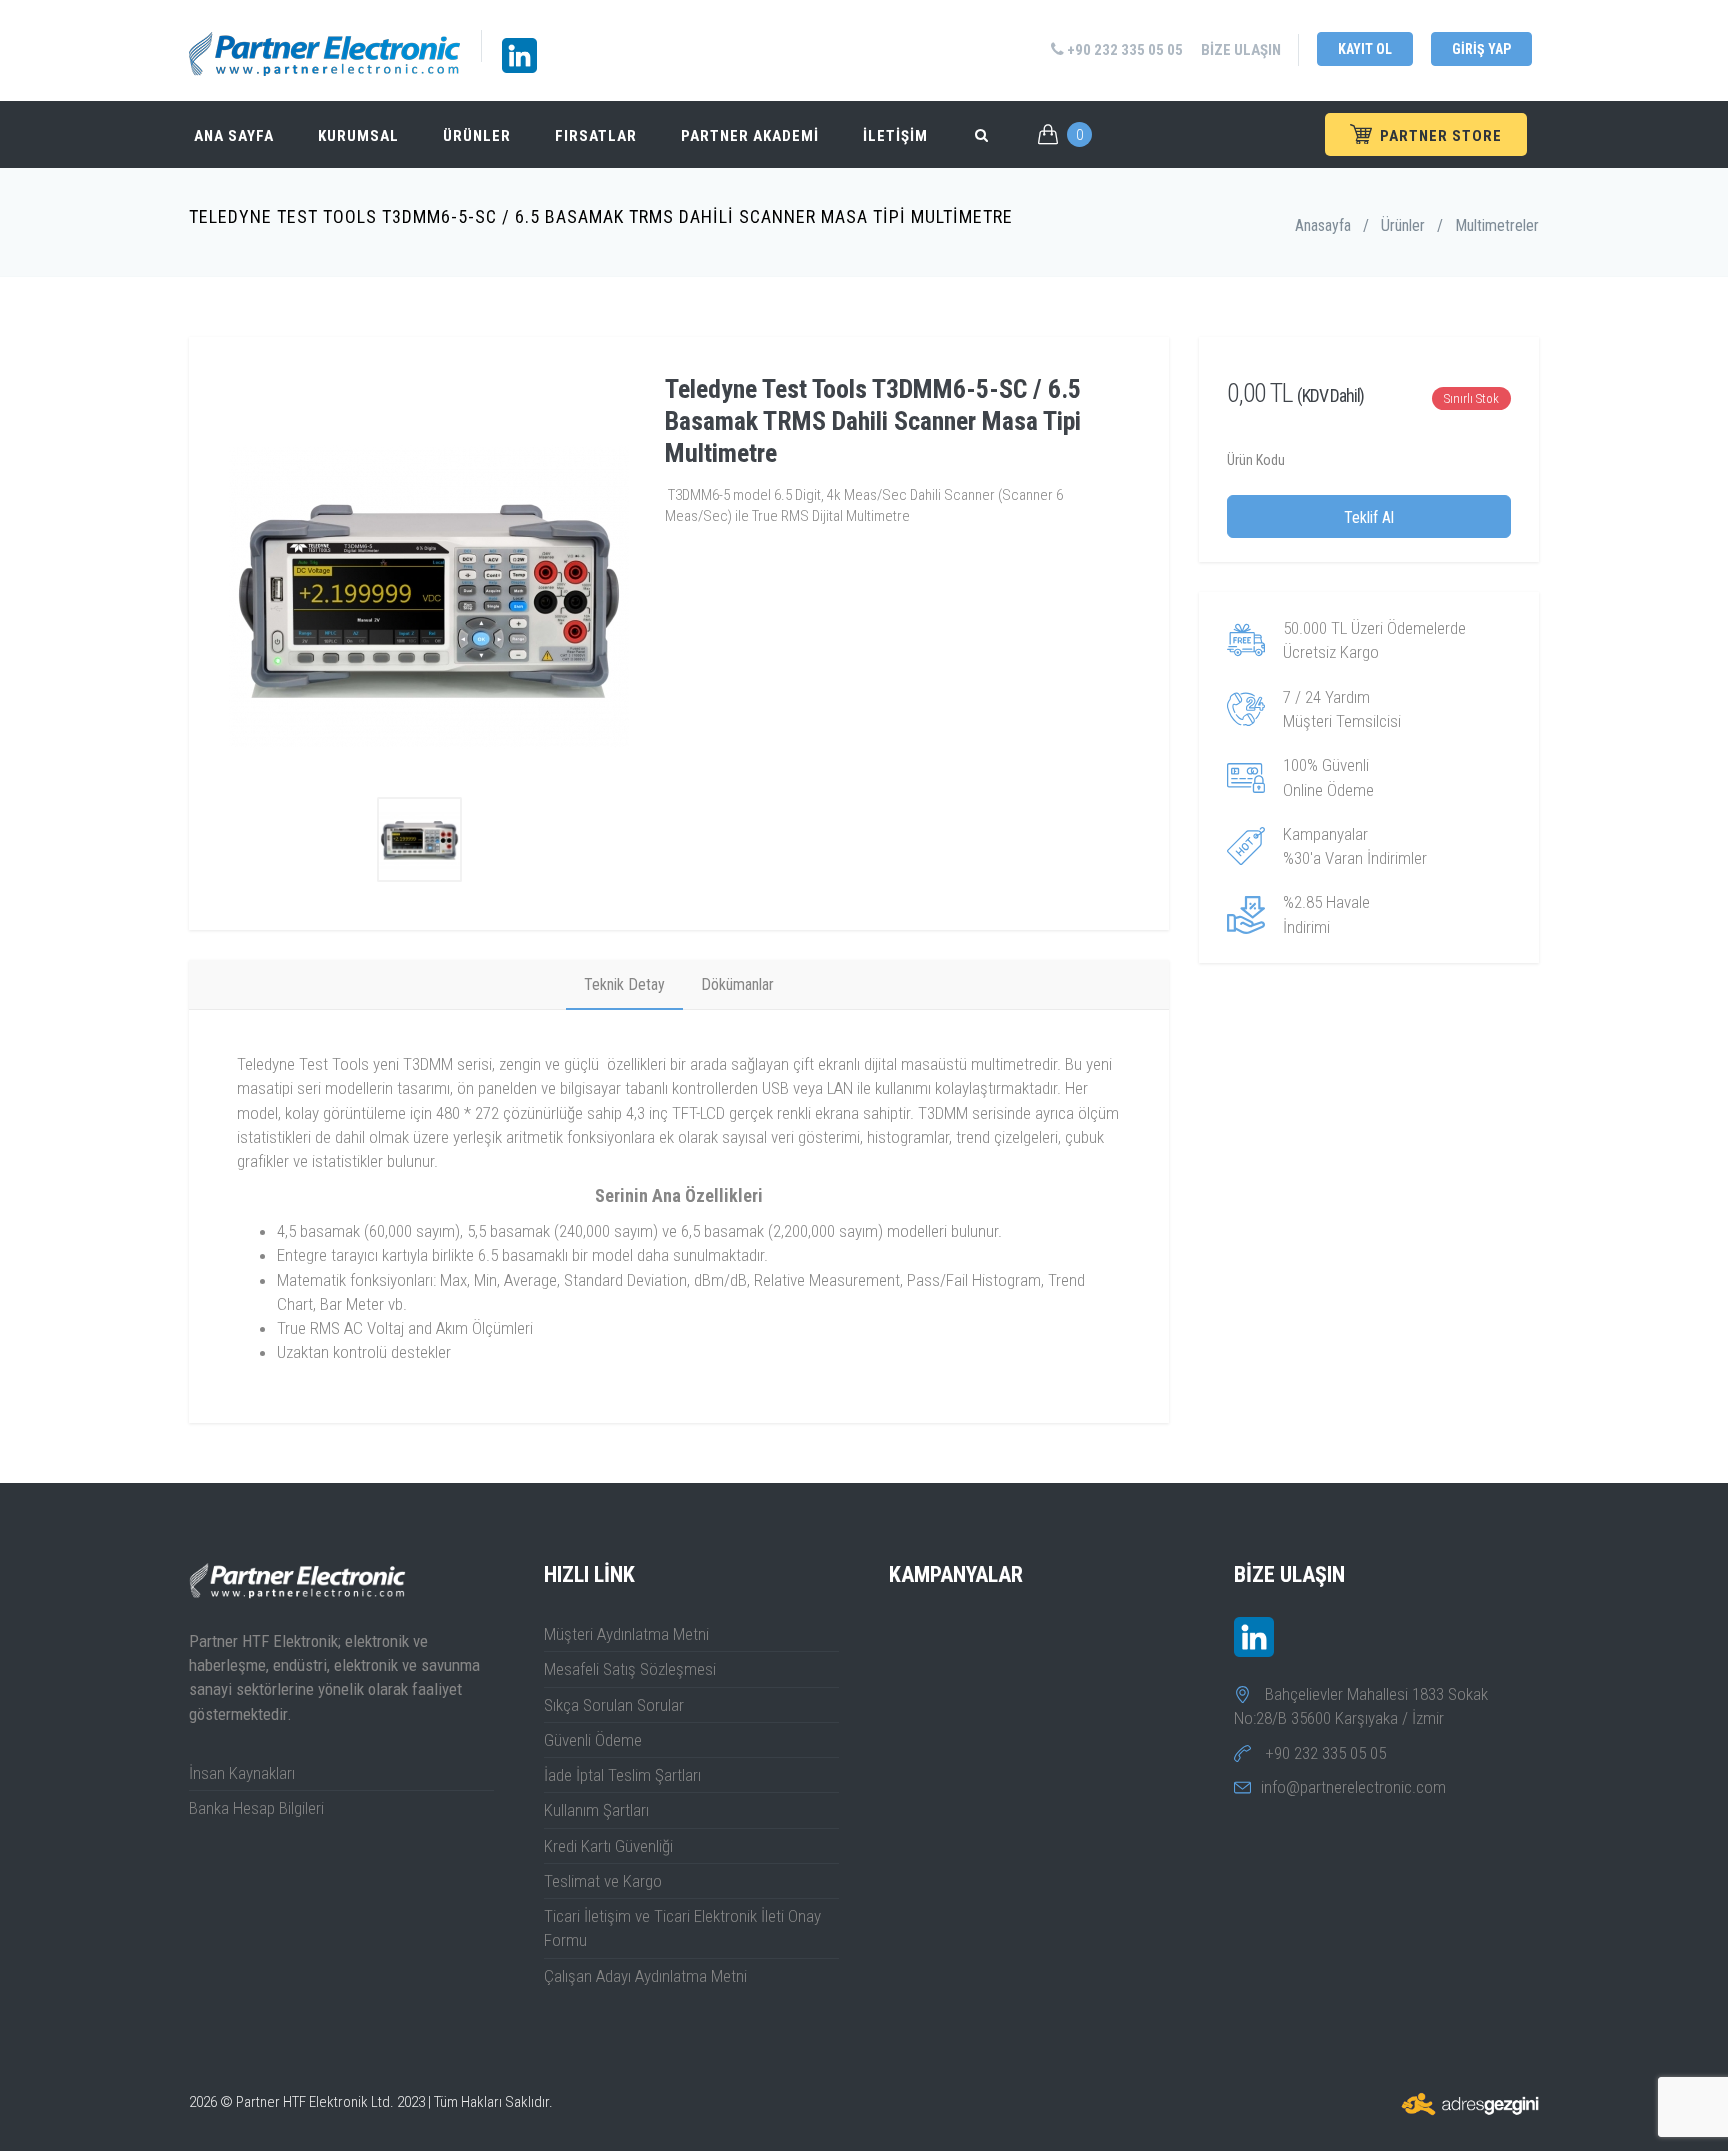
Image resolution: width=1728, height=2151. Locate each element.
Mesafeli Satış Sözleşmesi (630, 1669)
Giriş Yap (1481, 49)
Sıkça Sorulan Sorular (614, 1705)
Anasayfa (1323, 225)
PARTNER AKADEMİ (750, 136)
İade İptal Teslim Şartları (622, 1775)
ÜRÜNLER (477, 136)
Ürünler (1403, 225)
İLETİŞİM (895, 136)
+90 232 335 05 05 (1123, 50)
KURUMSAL (358, 136)
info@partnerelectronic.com (1353, 1787)
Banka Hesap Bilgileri (256, 1808)
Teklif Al (1369, 517)
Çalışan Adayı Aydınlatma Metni (645, 1976)
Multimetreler (1497, 225)
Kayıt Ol (1365, 49)
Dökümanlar (737, 984)
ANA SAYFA (234, 136)
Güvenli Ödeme (593, 1740)
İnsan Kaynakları (242, 1773)
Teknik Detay (624, 984)
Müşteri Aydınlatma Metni (626, 1634)
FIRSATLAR (596, 136)
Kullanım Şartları (596, 1810)
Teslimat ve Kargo (603, 1881)
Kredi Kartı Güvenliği (608, 1846)
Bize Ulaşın (1241, 50)
